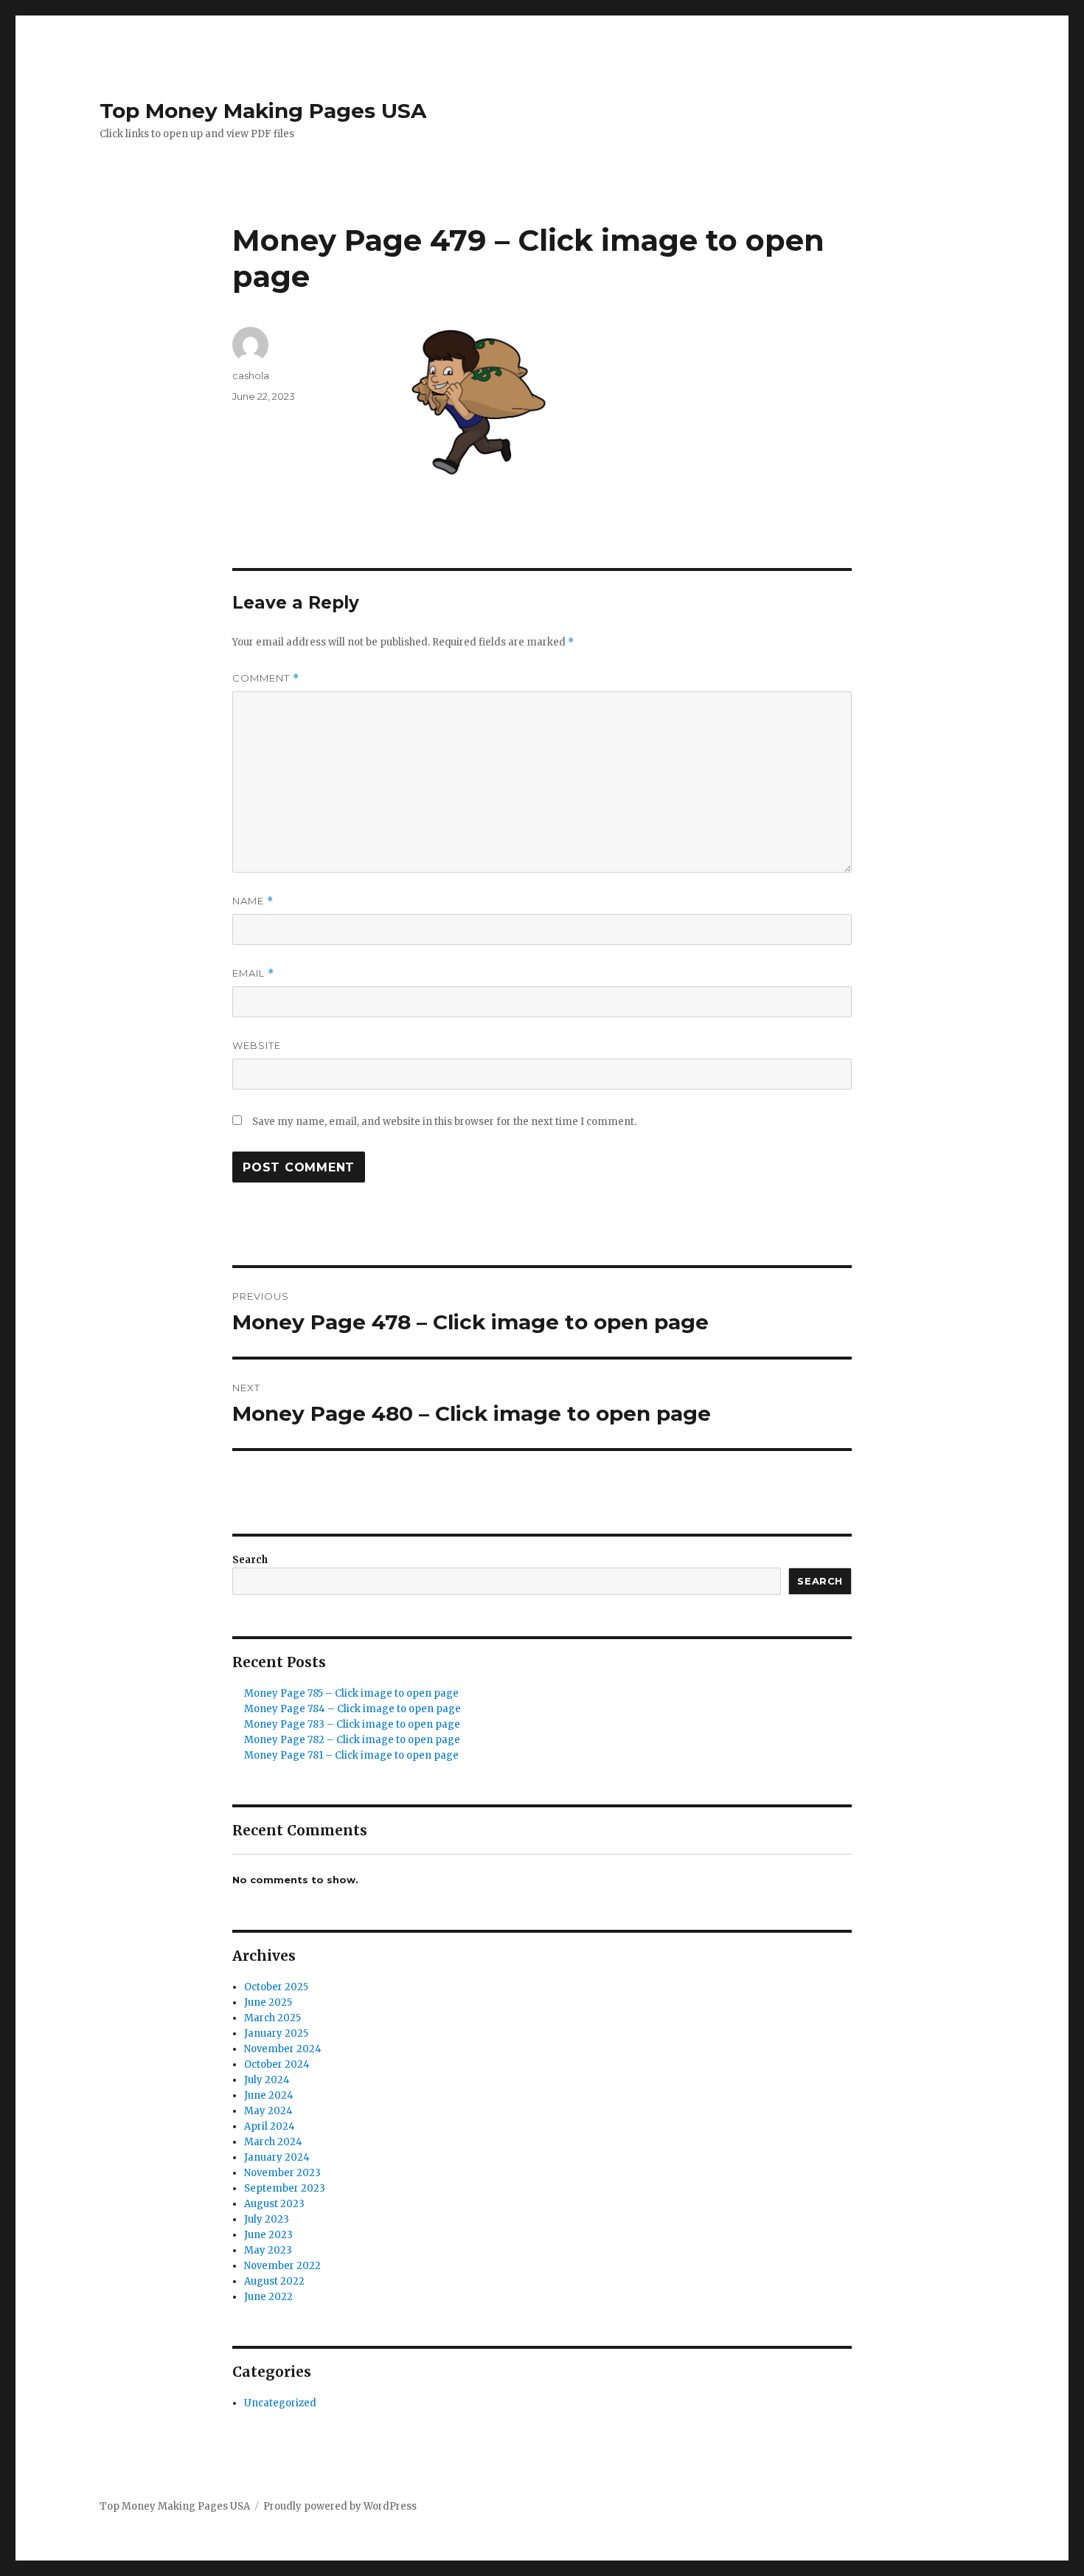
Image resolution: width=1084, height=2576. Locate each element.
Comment (266, 678)
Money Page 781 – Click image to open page (351, 1755)
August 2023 (274, 2204)
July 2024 (267, 2080)
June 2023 (268, 2235)
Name (253, 901)
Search (250, 1560)
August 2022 (274, 2281)
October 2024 (277, 2064)
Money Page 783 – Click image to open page (352, 1724)
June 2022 (268, 2297)
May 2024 (268, 2111)
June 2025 (268, 2002)
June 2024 (269, 2095)
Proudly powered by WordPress (340, 2506)
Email (253, 973)
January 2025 (276, 2033)
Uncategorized (280, 2403)
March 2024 (273, 2142)
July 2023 (267, 2219)
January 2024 (277, 2157)
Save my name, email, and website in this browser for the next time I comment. (444, 1122)
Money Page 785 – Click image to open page (351, 1693)
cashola (251, 375)
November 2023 (282, 2173)
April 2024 (270, 2126)
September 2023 (285, 2188)
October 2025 (276, 1987)
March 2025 (272, 2018)
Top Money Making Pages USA (263, 111)
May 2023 (268, 2250)
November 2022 (282, 2266)
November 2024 (283, 2049)
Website (257, 1045)
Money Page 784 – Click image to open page (352, 1709)
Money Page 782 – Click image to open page (352, 1740)
